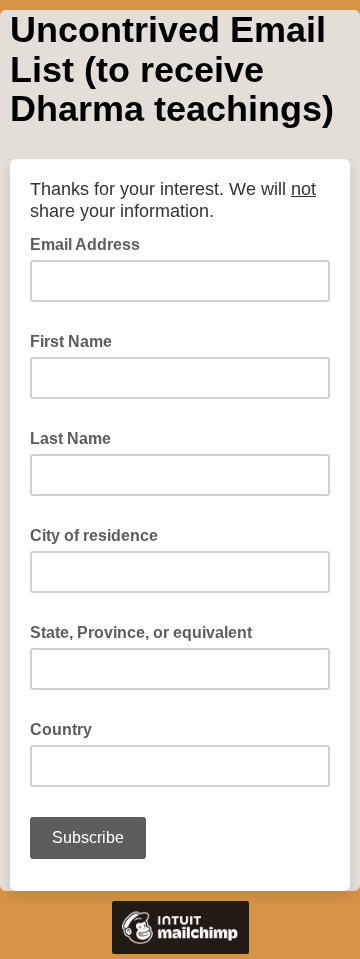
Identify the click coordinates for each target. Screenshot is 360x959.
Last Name (76, 437)
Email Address (91, 243)
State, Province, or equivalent (147, 631)
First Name (77, 340)
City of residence (100, 534)
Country (67, 728)
